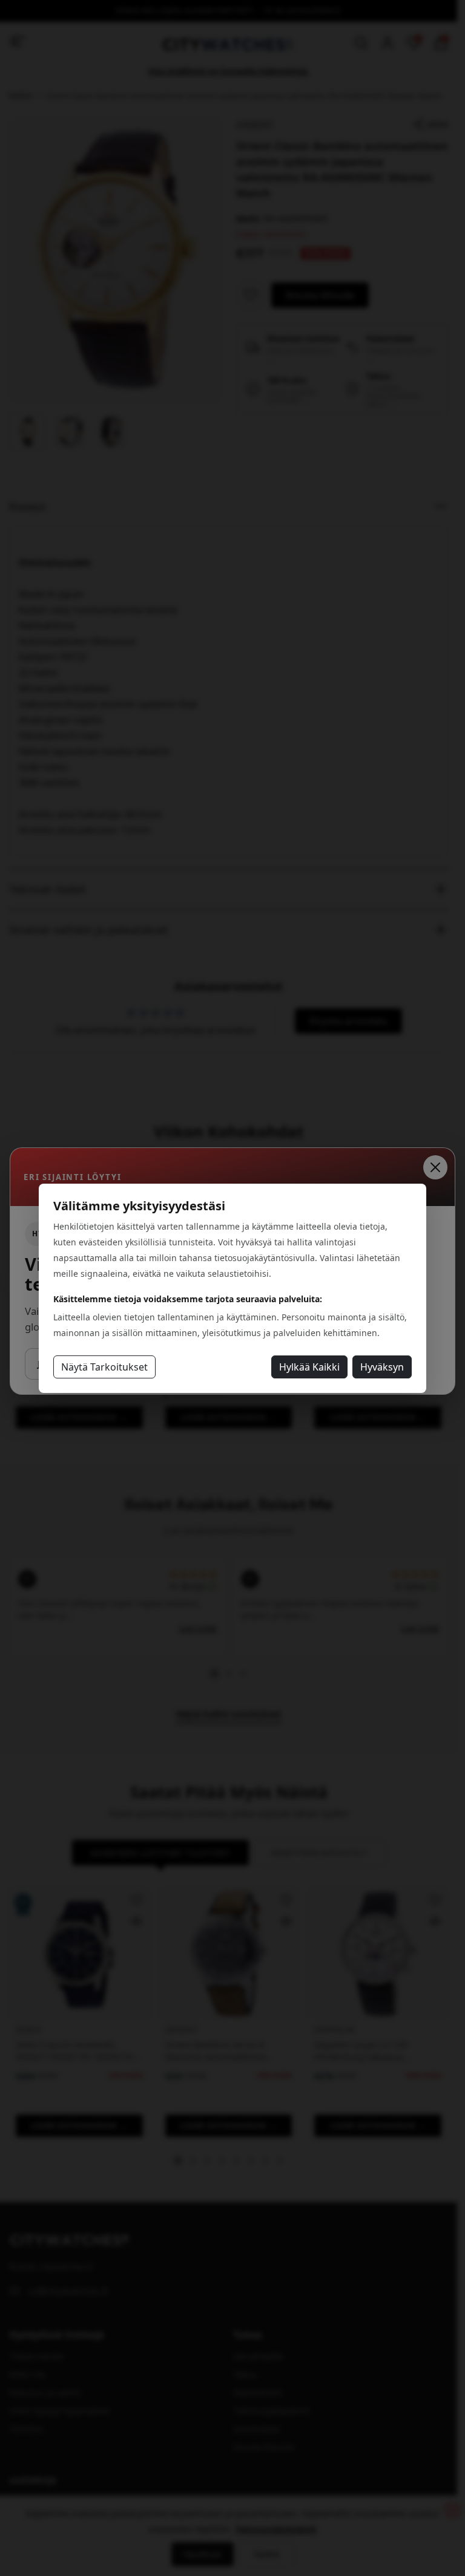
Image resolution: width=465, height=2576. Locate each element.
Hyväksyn (382, 1367)
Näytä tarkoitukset (104, 1367)
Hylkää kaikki (309, 1367)
